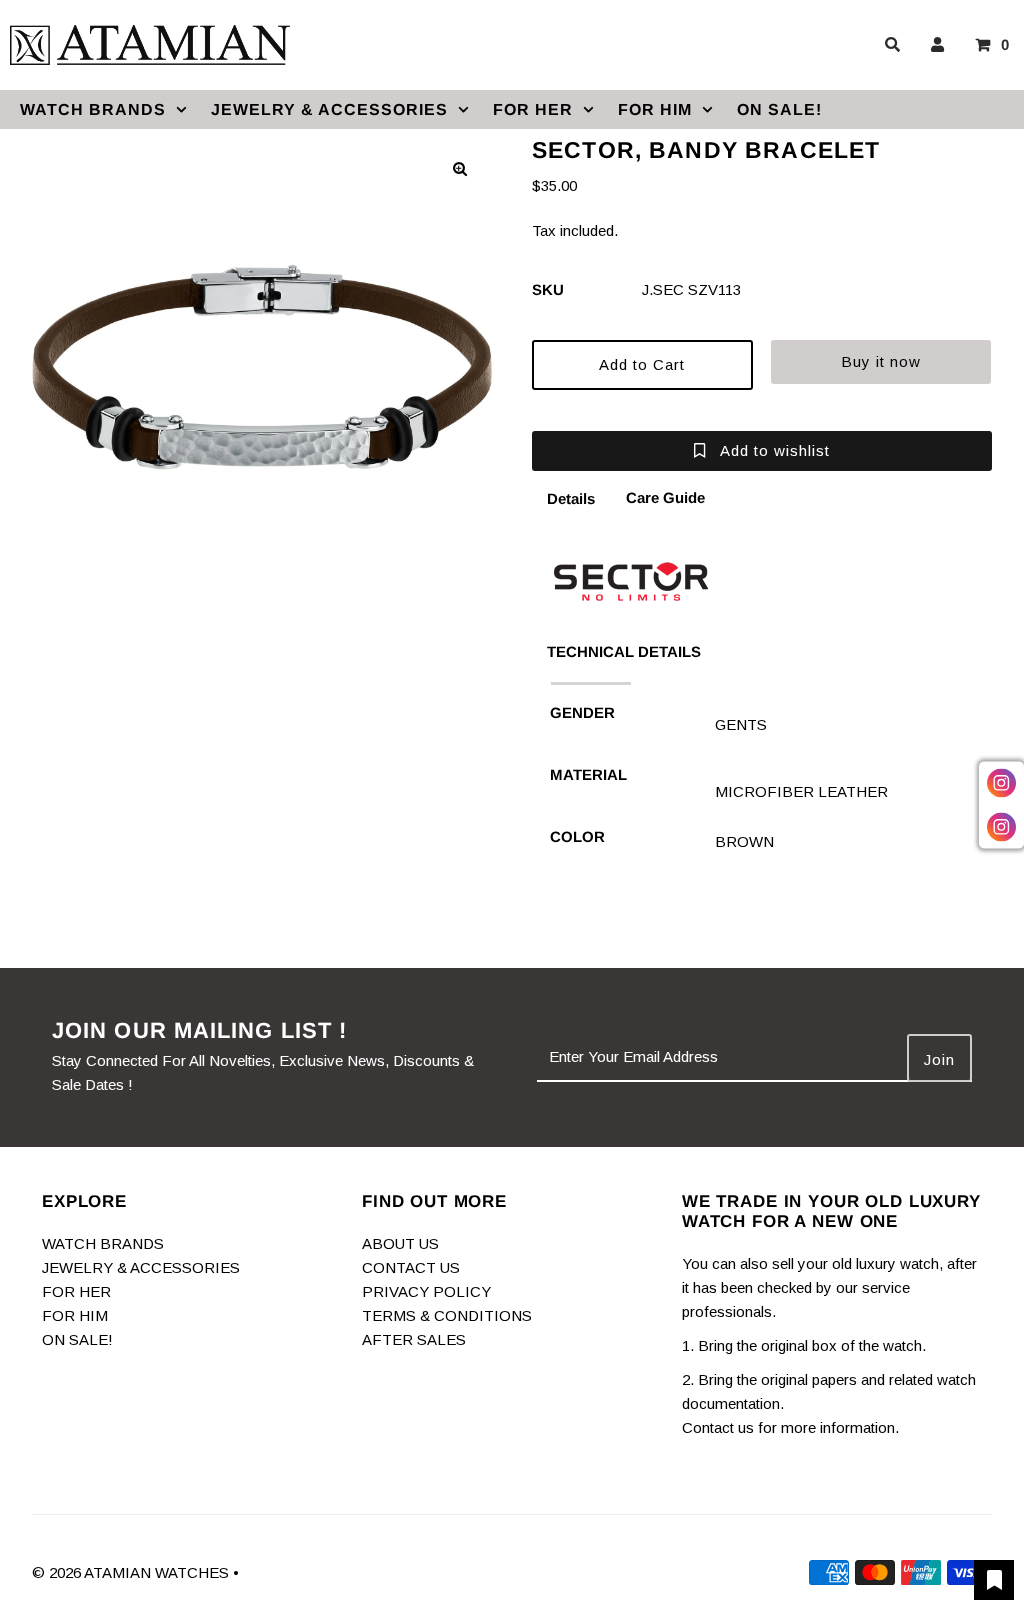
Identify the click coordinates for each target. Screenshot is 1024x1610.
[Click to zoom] (460, 169)
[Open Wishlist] (994, 1580)
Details (571, 498)
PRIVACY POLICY (426, 1291)
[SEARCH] (889, 44)
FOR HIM (655, 109)
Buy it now (881, 361)
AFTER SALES (414, 1339)
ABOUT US (400, 1243)
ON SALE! (779, 109)
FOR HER (533, 109)
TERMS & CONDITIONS (447, 1315)
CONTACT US (411, 1267)
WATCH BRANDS (93, 109)
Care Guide (665, 497)
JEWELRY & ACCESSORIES (329, 109)
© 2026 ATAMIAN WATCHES (132, 1572)
